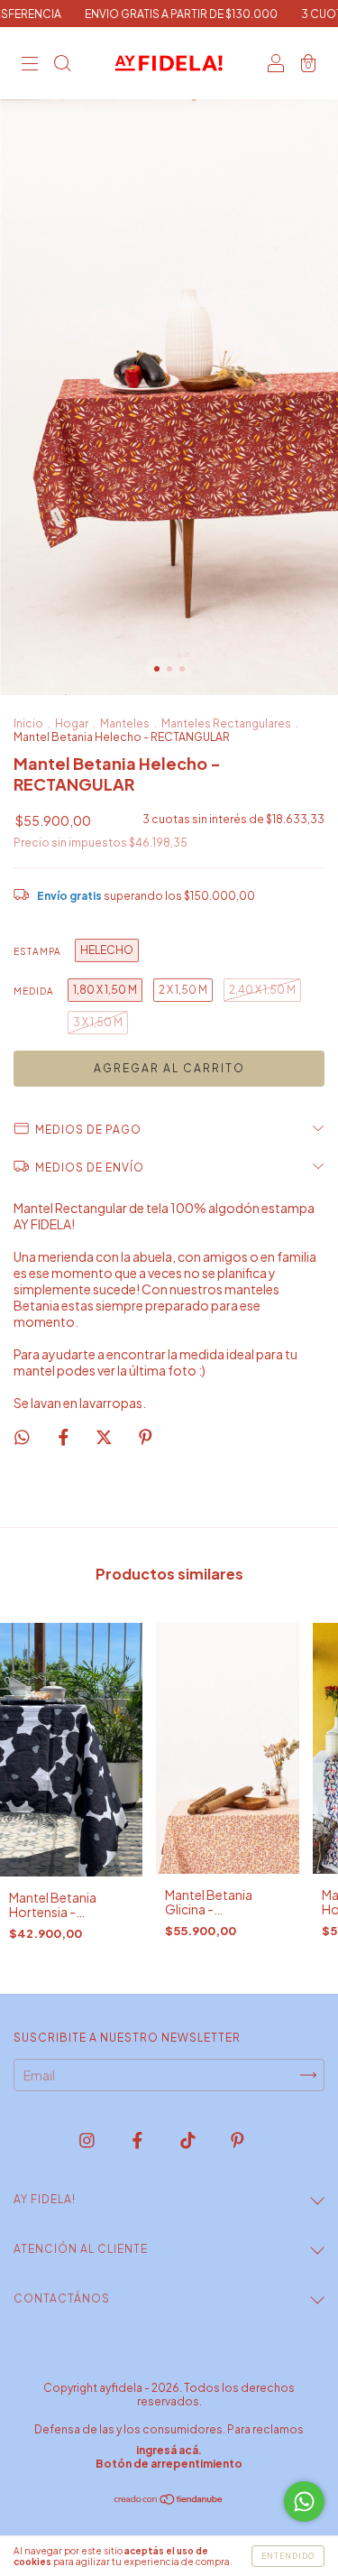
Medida (34, 991)
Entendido (288, 2556)
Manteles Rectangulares (226, 723)
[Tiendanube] (169, 2500)
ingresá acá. (169, 2450)
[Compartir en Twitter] (105, 1437)
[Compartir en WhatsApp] (22, 1437)
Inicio (28, 723)
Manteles (125, 723)
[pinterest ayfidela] (238, 2139)
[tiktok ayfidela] (189, 2139)
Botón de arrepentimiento (169, 2464)
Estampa (37, 951)
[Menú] (30, 64)
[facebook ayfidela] (138, 2139)
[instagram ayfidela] (88, 2139)
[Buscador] (62, 64)
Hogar (72, 723)
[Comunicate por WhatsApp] (304, 2502)
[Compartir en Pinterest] (146, 1437)
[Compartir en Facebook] (64, 1437)
